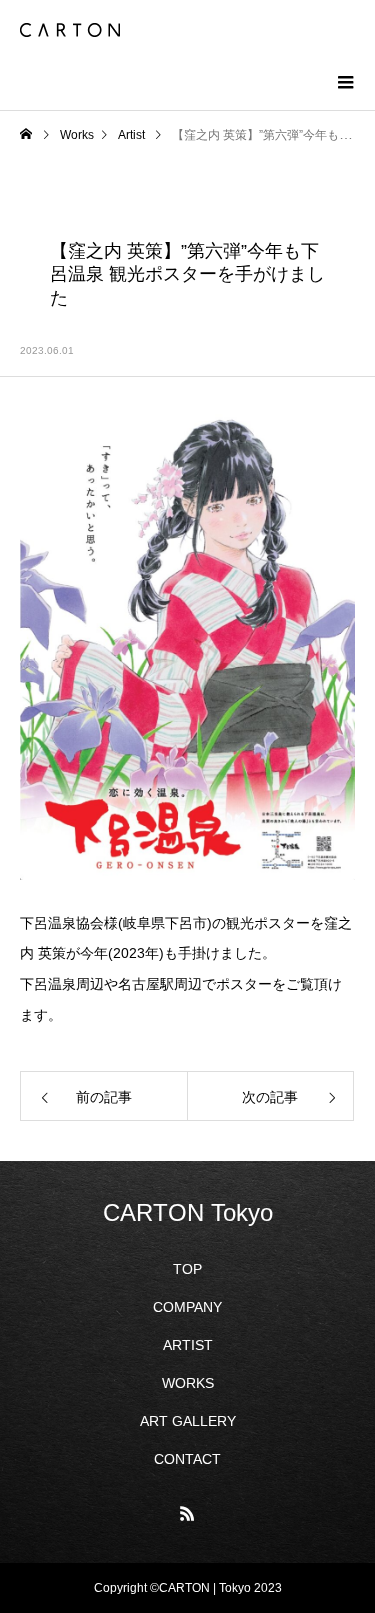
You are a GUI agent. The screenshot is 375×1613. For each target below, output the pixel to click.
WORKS (188, 1383)
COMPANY (187, 1307)
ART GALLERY (188, 1421)
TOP (187, 1269)
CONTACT (187, 1459)
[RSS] (188, 1513)
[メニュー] (345, 80)
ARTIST (188, 1345)
